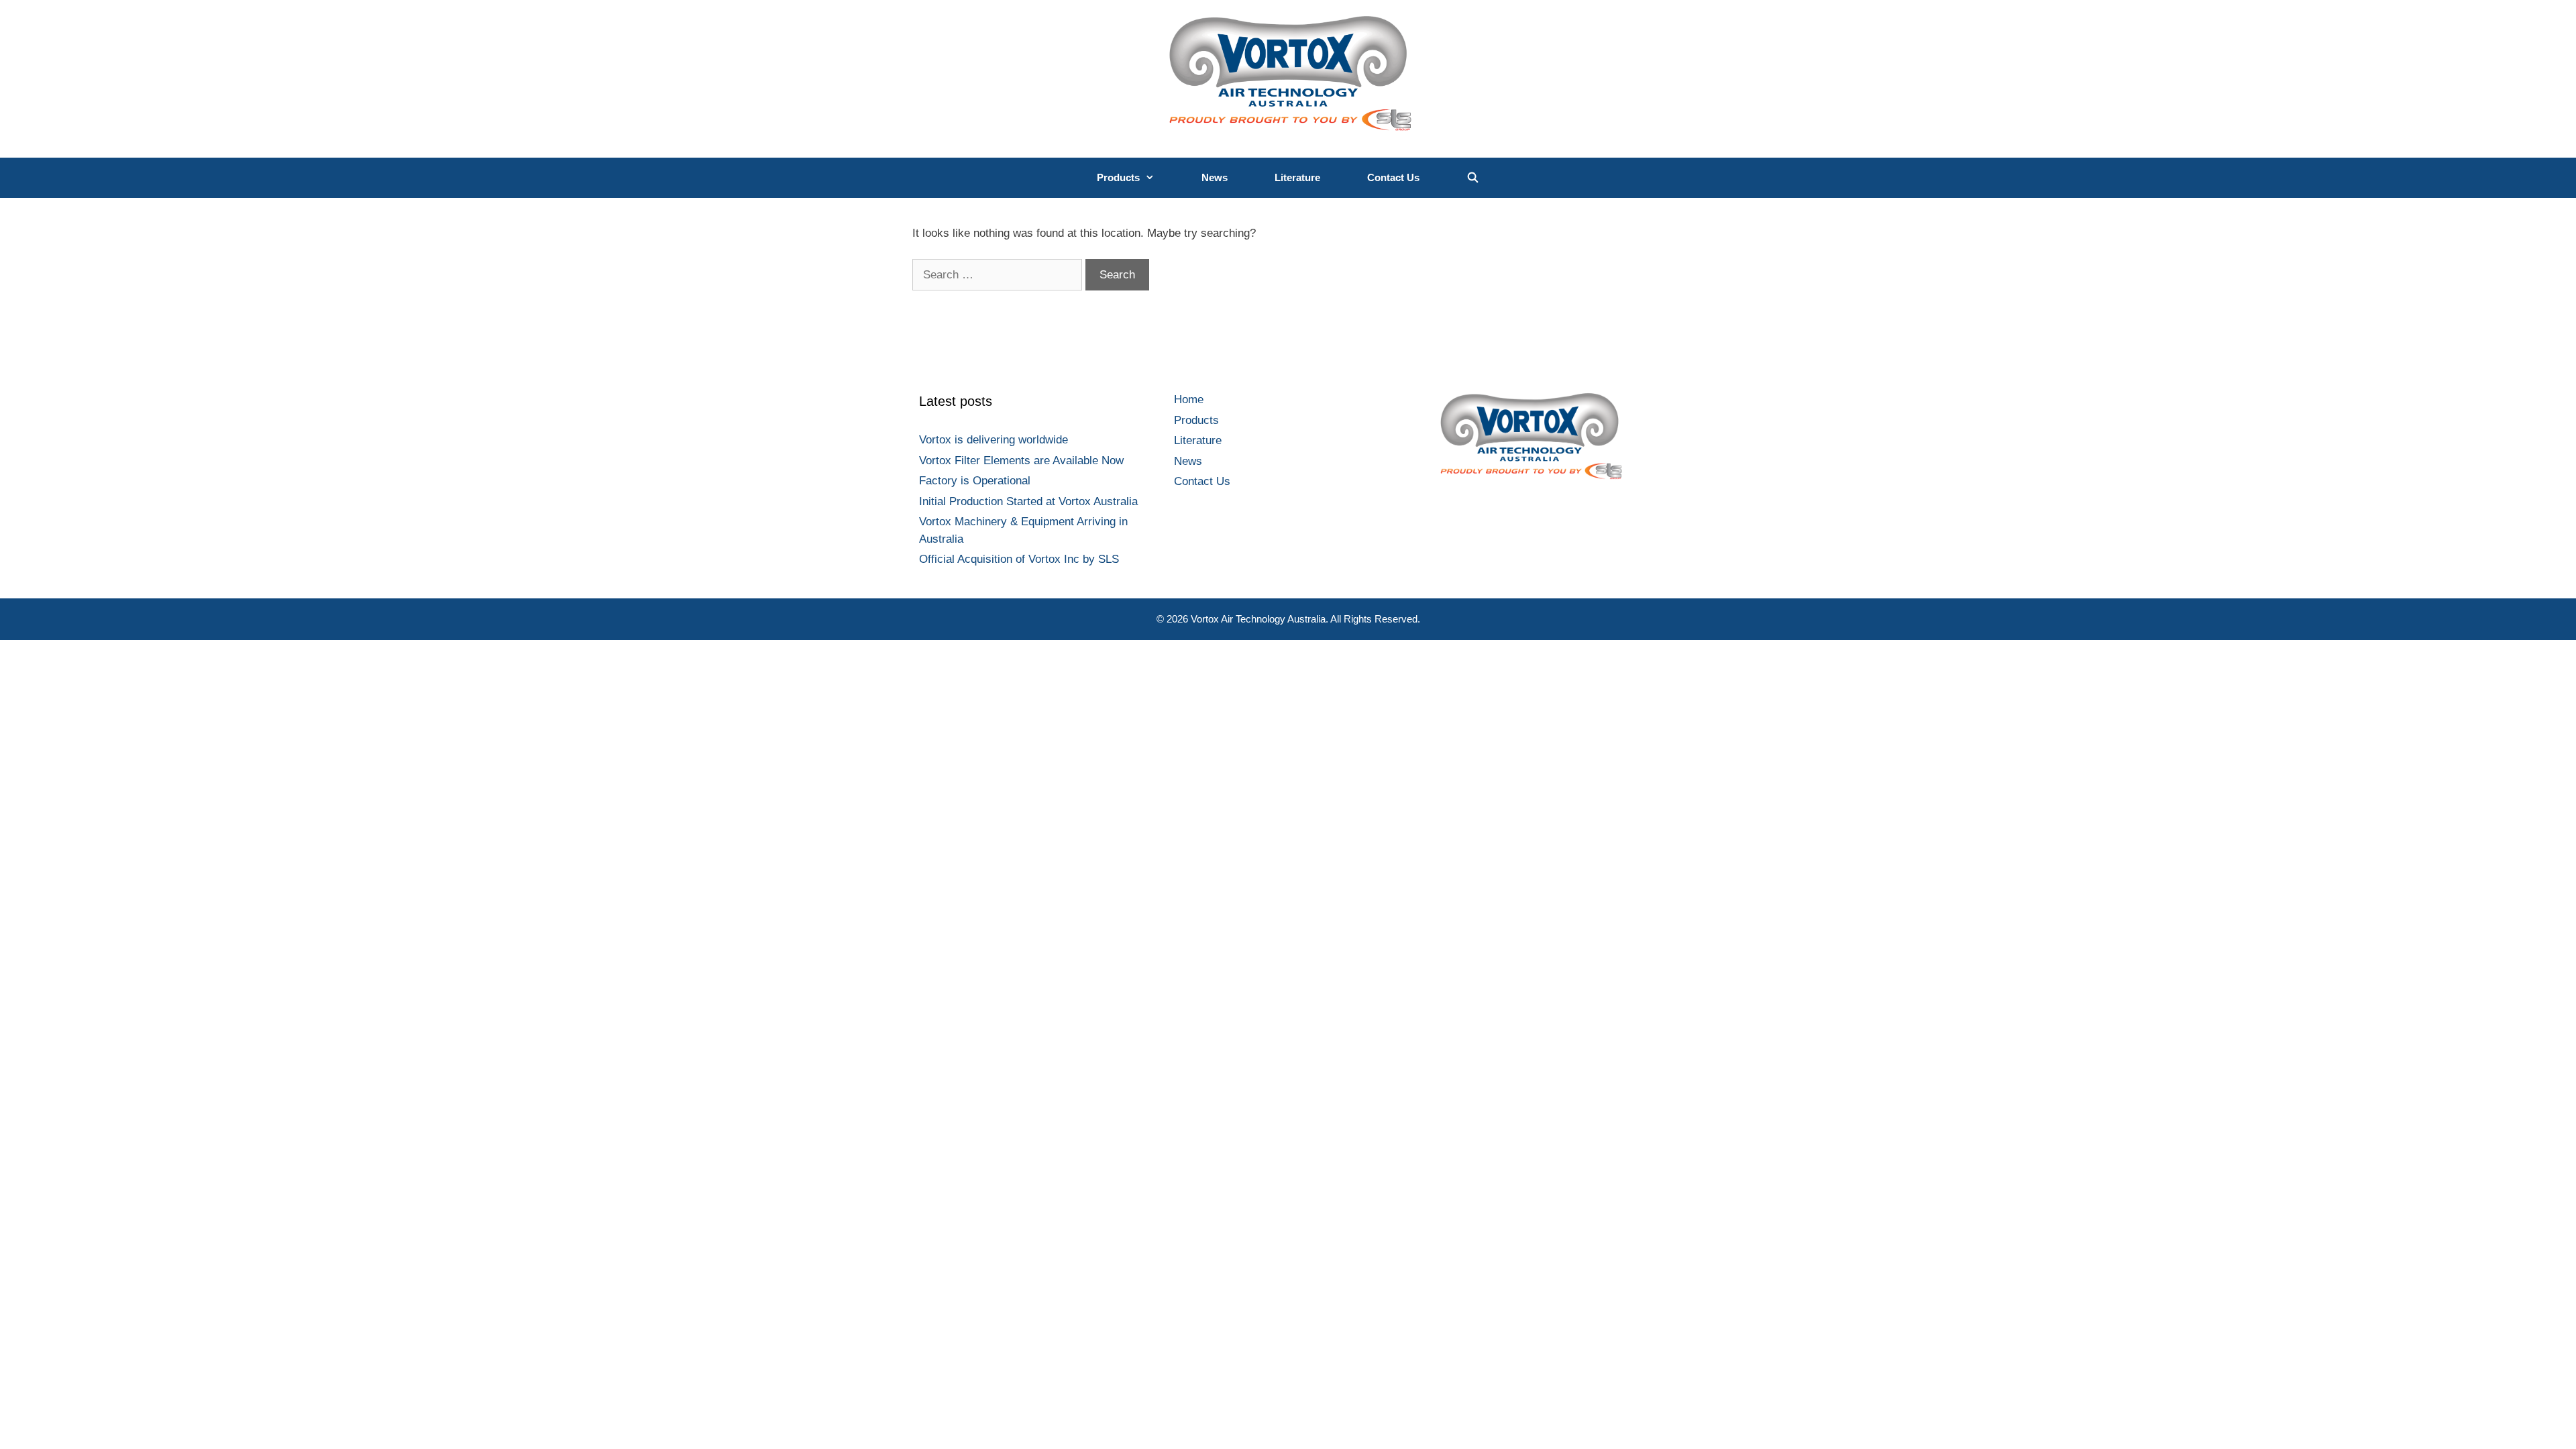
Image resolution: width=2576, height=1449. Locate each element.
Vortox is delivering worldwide (994, 440)
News (1215, 177)
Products (1118, 177)
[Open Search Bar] (1473, 178)
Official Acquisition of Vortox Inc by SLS (1019, 559)
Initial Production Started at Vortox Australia (1028, 501)
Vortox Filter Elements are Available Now (1021, 461)
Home (1189, 399)
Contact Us (1393, 177)
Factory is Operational (975, 481)
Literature (1297, 177)
